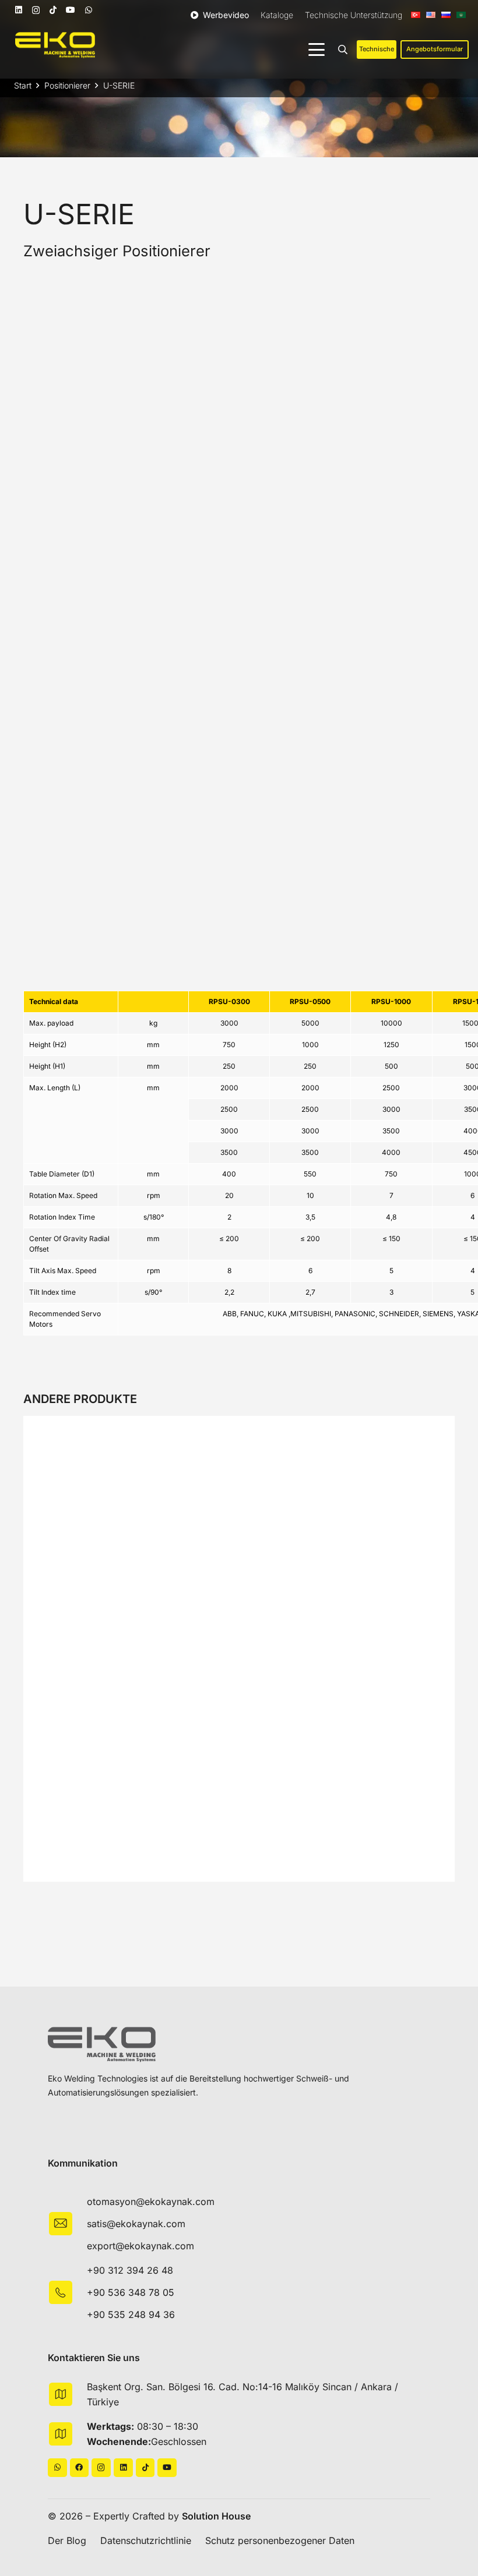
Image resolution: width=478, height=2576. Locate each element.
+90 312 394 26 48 (130, 2270)
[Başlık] (80, 2468)
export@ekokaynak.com (140, 2246)
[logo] (55, 45)
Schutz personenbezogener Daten (280, 2540)
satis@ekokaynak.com (136, 2224)
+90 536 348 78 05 (131, 2292)
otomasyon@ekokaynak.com (151, 2202)
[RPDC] (239, 391)
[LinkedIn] (19, 10)
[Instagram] (36, 10)
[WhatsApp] (89, 10)
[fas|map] (67, 2394)
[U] (193, 865)
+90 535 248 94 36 (131, 2314)
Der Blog (67, 2540)
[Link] (239, 1429)
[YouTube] (71, 10)
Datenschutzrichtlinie (146, 2540)
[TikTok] (53, 10)
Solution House (216, 2516)
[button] (317, 50)
